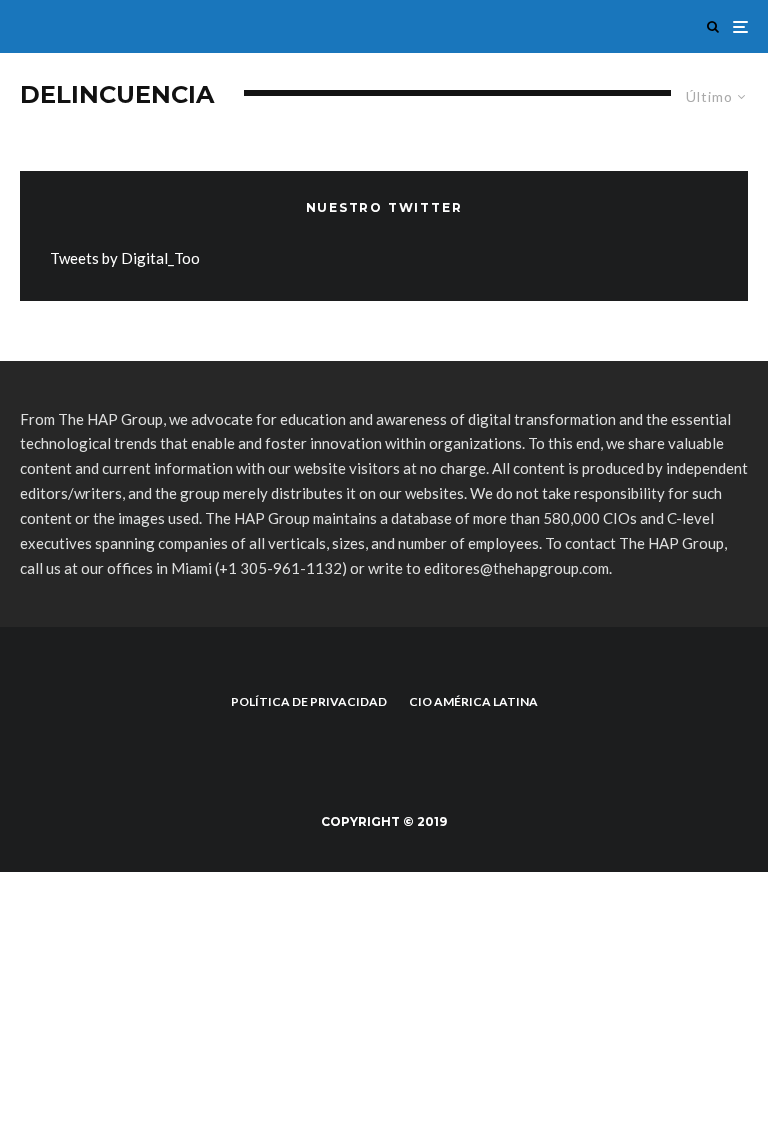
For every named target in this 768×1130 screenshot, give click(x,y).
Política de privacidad (309, 701)
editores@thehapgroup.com (516, 568)
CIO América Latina (473, 701)
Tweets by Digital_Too (125, 258)
